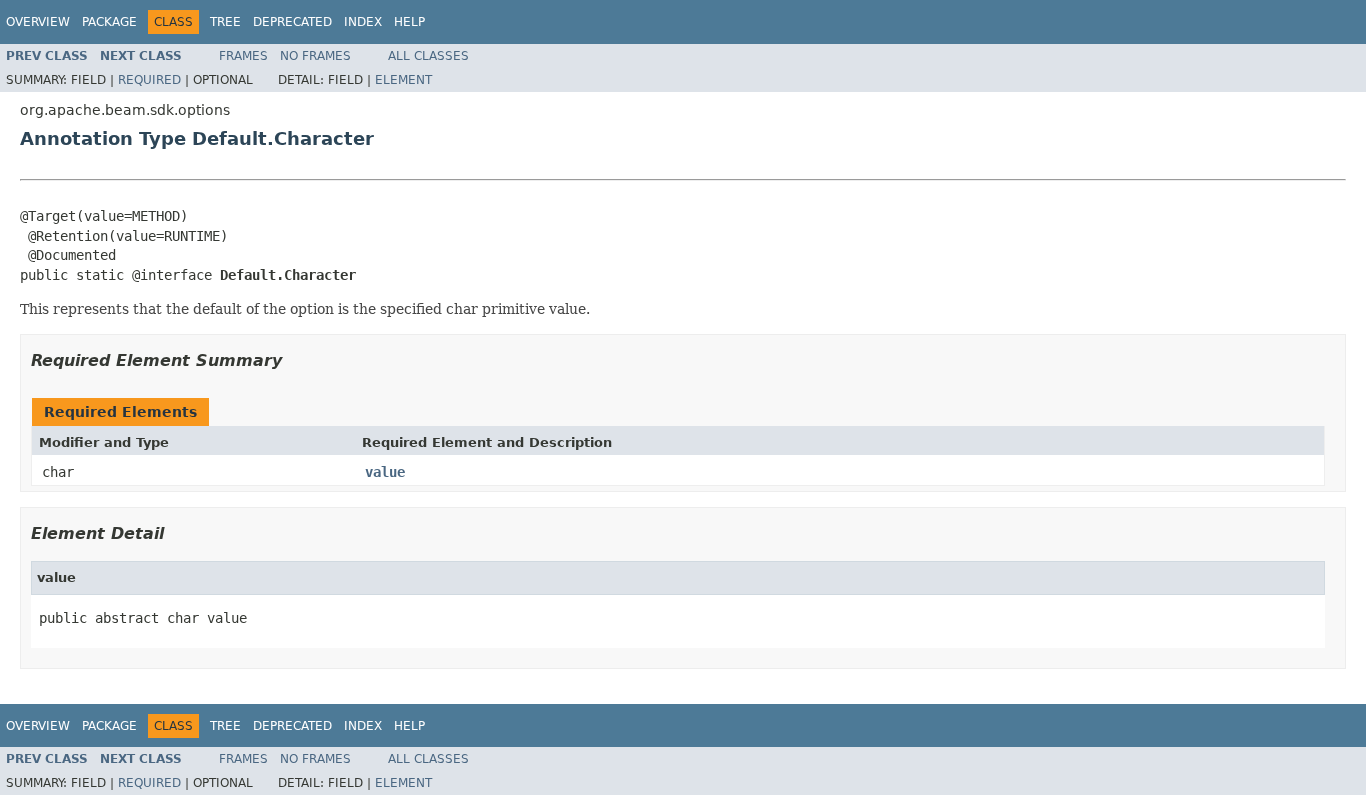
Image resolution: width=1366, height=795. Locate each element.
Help (409, 22)
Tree (225, 22)
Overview (38, 22)
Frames (243, 56)
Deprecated (292, 22)
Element (403, 80)
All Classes (428, 56)
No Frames (315, 56)
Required (149, 80)
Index (363, 22)
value (385, 472)
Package (109, 22)
